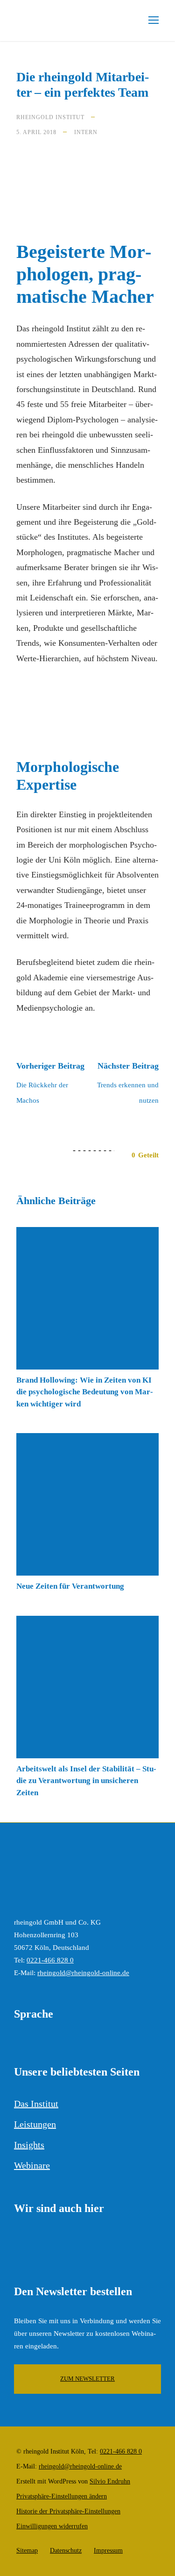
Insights (29, 2145)
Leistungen (35, 2124)
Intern (86, 132)
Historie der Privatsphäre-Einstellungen (68, 2511)
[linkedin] (19, 2244)
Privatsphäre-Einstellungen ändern (62, 2496)
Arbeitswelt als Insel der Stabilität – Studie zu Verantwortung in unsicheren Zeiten (86, 1781)
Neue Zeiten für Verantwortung (70, 1586)
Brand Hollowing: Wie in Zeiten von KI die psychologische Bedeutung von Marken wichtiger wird (85, 1392)
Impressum (108, 2551)
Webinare (32, 2165)
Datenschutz (66, 2551)
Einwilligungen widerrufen (52, 2526)
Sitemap (27, 2551)
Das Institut (36, 2104)
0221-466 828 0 (50, 1960)
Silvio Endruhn (110, 2481)
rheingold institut (50, 117)
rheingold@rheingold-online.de (83, 1973)
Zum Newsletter (87, 2379)
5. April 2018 (36, 132)
